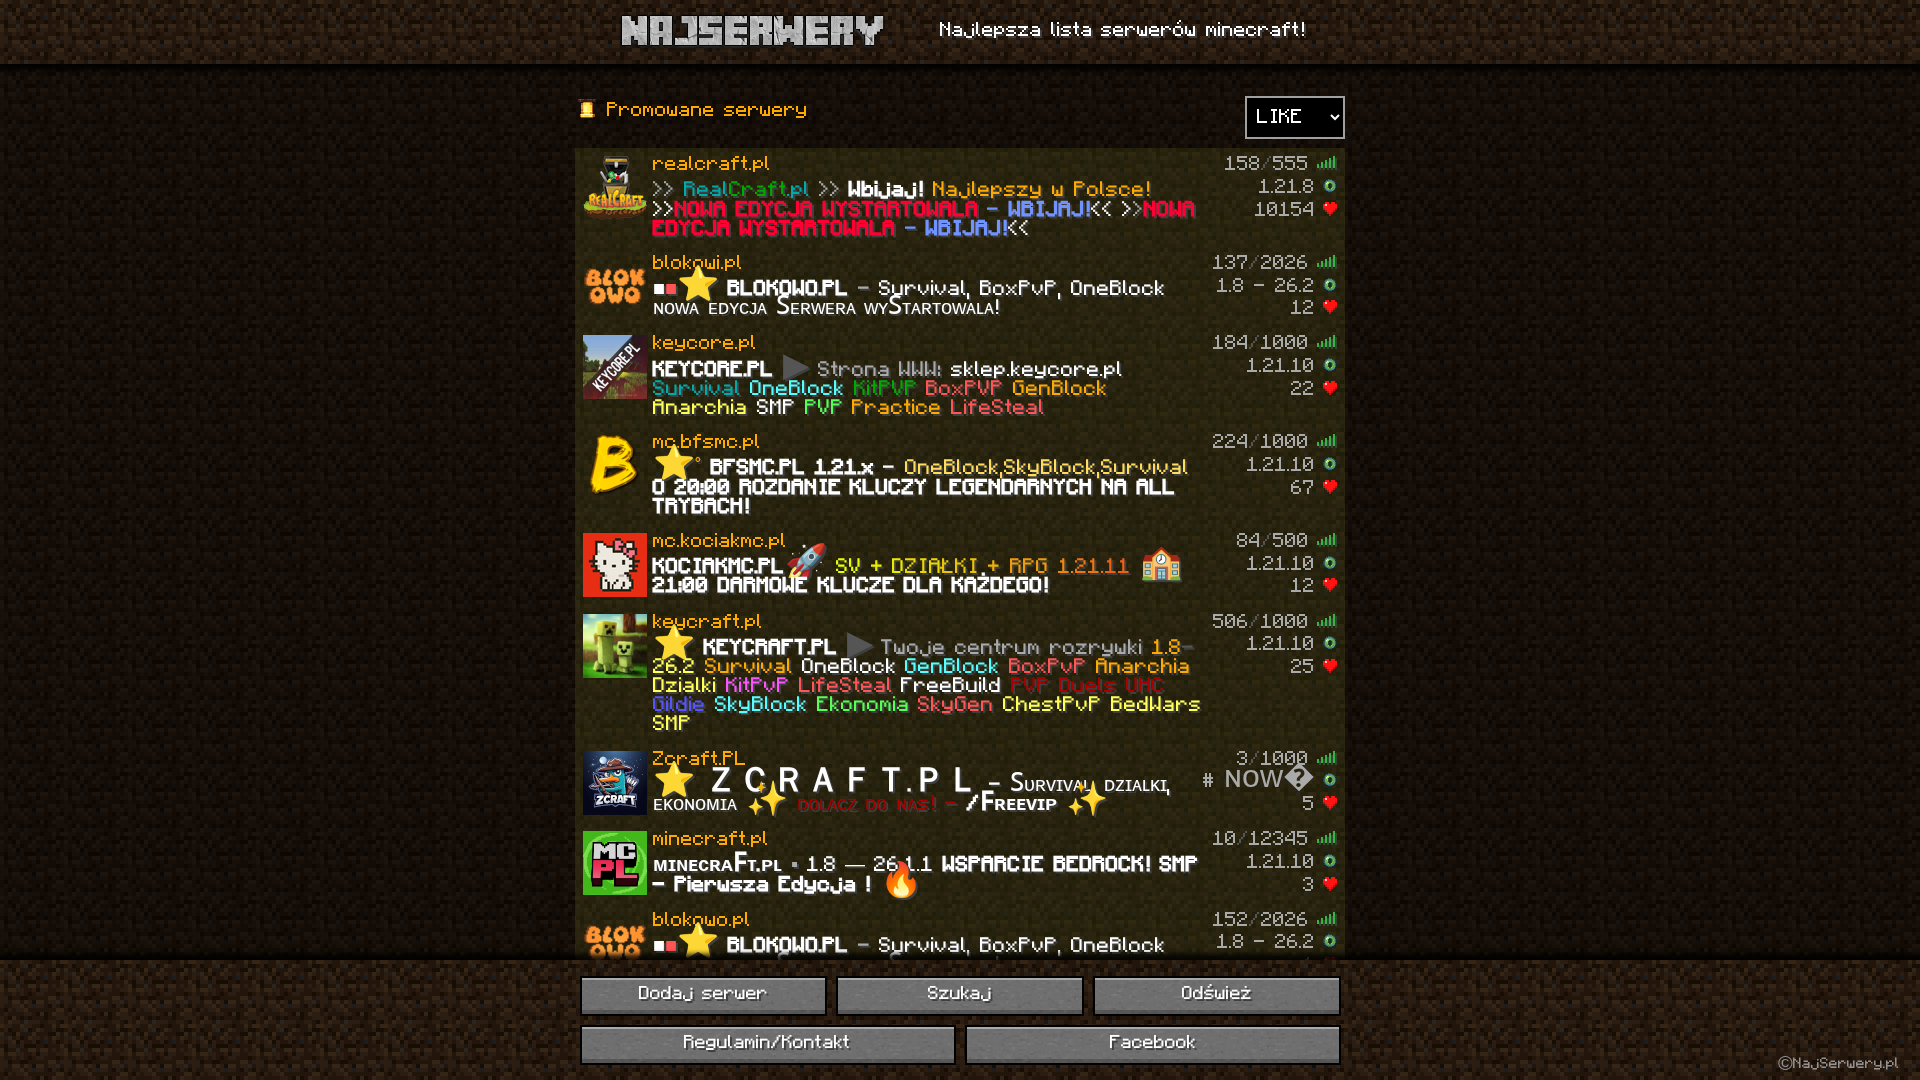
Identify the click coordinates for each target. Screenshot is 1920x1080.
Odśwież (1217, 994)
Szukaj (960, 994)
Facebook (1153, 1043)
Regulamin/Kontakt (767, 1043)
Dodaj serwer (703, 994)
